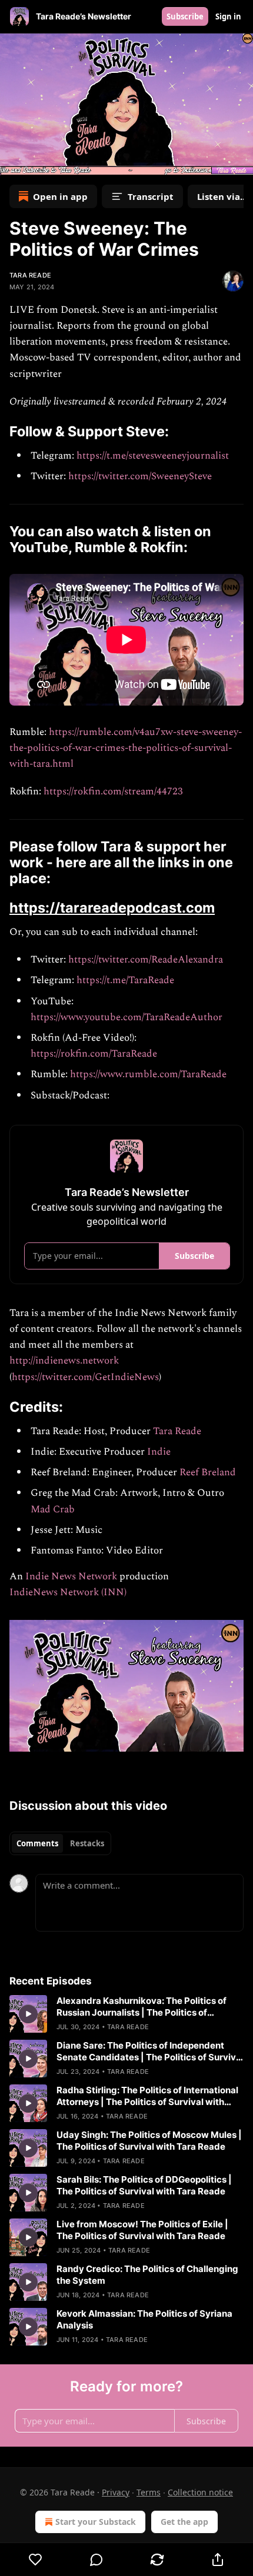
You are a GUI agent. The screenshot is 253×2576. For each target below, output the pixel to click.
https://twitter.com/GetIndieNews (85, 1377)
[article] (126, 2014)
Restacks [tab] (87, 1843)
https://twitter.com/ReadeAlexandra (146, 960)
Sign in (228, 16)
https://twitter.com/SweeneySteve (140, 476)
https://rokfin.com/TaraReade (94, 1054)
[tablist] (60, 1843)
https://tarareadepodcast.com (112, 908)
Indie (159, 1452)
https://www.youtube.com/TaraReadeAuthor (126, 1017)
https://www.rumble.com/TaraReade (148, 1074)
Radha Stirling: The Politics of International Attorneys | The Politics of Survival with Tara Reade (147, 2096)
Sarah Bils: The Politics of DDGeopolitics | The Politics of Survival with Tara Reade (144, 2185)
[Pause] (13, 162)
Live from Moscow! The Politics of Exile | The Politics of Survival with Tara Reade (142, 2230)
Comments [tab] (37, 1843)
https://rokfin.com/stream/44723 (113, 791)
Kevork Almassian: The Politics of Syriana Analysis (144, 2319)
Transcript (151, 196)
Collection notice (200, 2492)
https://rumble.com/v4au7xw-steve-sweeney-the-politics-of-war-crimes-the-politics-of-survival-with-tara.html (126, 748)
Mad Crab (53, 1509)
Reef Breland (208, 1472)
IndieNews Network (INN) (68, 1592)
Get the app (184, 2522)
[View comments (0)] (96, 2560)
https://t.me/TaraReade (125, 980)
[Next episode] (39, 162)
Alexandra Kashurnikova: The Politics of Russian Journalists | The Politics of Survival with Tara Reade (142, 2007)
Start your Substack (96, 2522)
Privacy (116, 2492)
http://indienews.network (64, 1361)
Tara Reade (30, 275)
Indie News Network (71, 1576)
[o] (28, 2014)
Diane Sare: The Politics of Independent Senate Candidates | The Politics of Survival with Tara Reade (150, 2052)
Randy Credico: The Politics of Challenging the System (147, 2275)
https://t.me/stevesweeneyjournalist (153, 456)
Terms (149, 2492)
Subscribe (185, 16)
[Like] (35, 2560)
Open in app (60, 196)
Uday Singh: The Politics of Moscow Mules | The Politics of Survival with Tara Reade (149, 2141)
